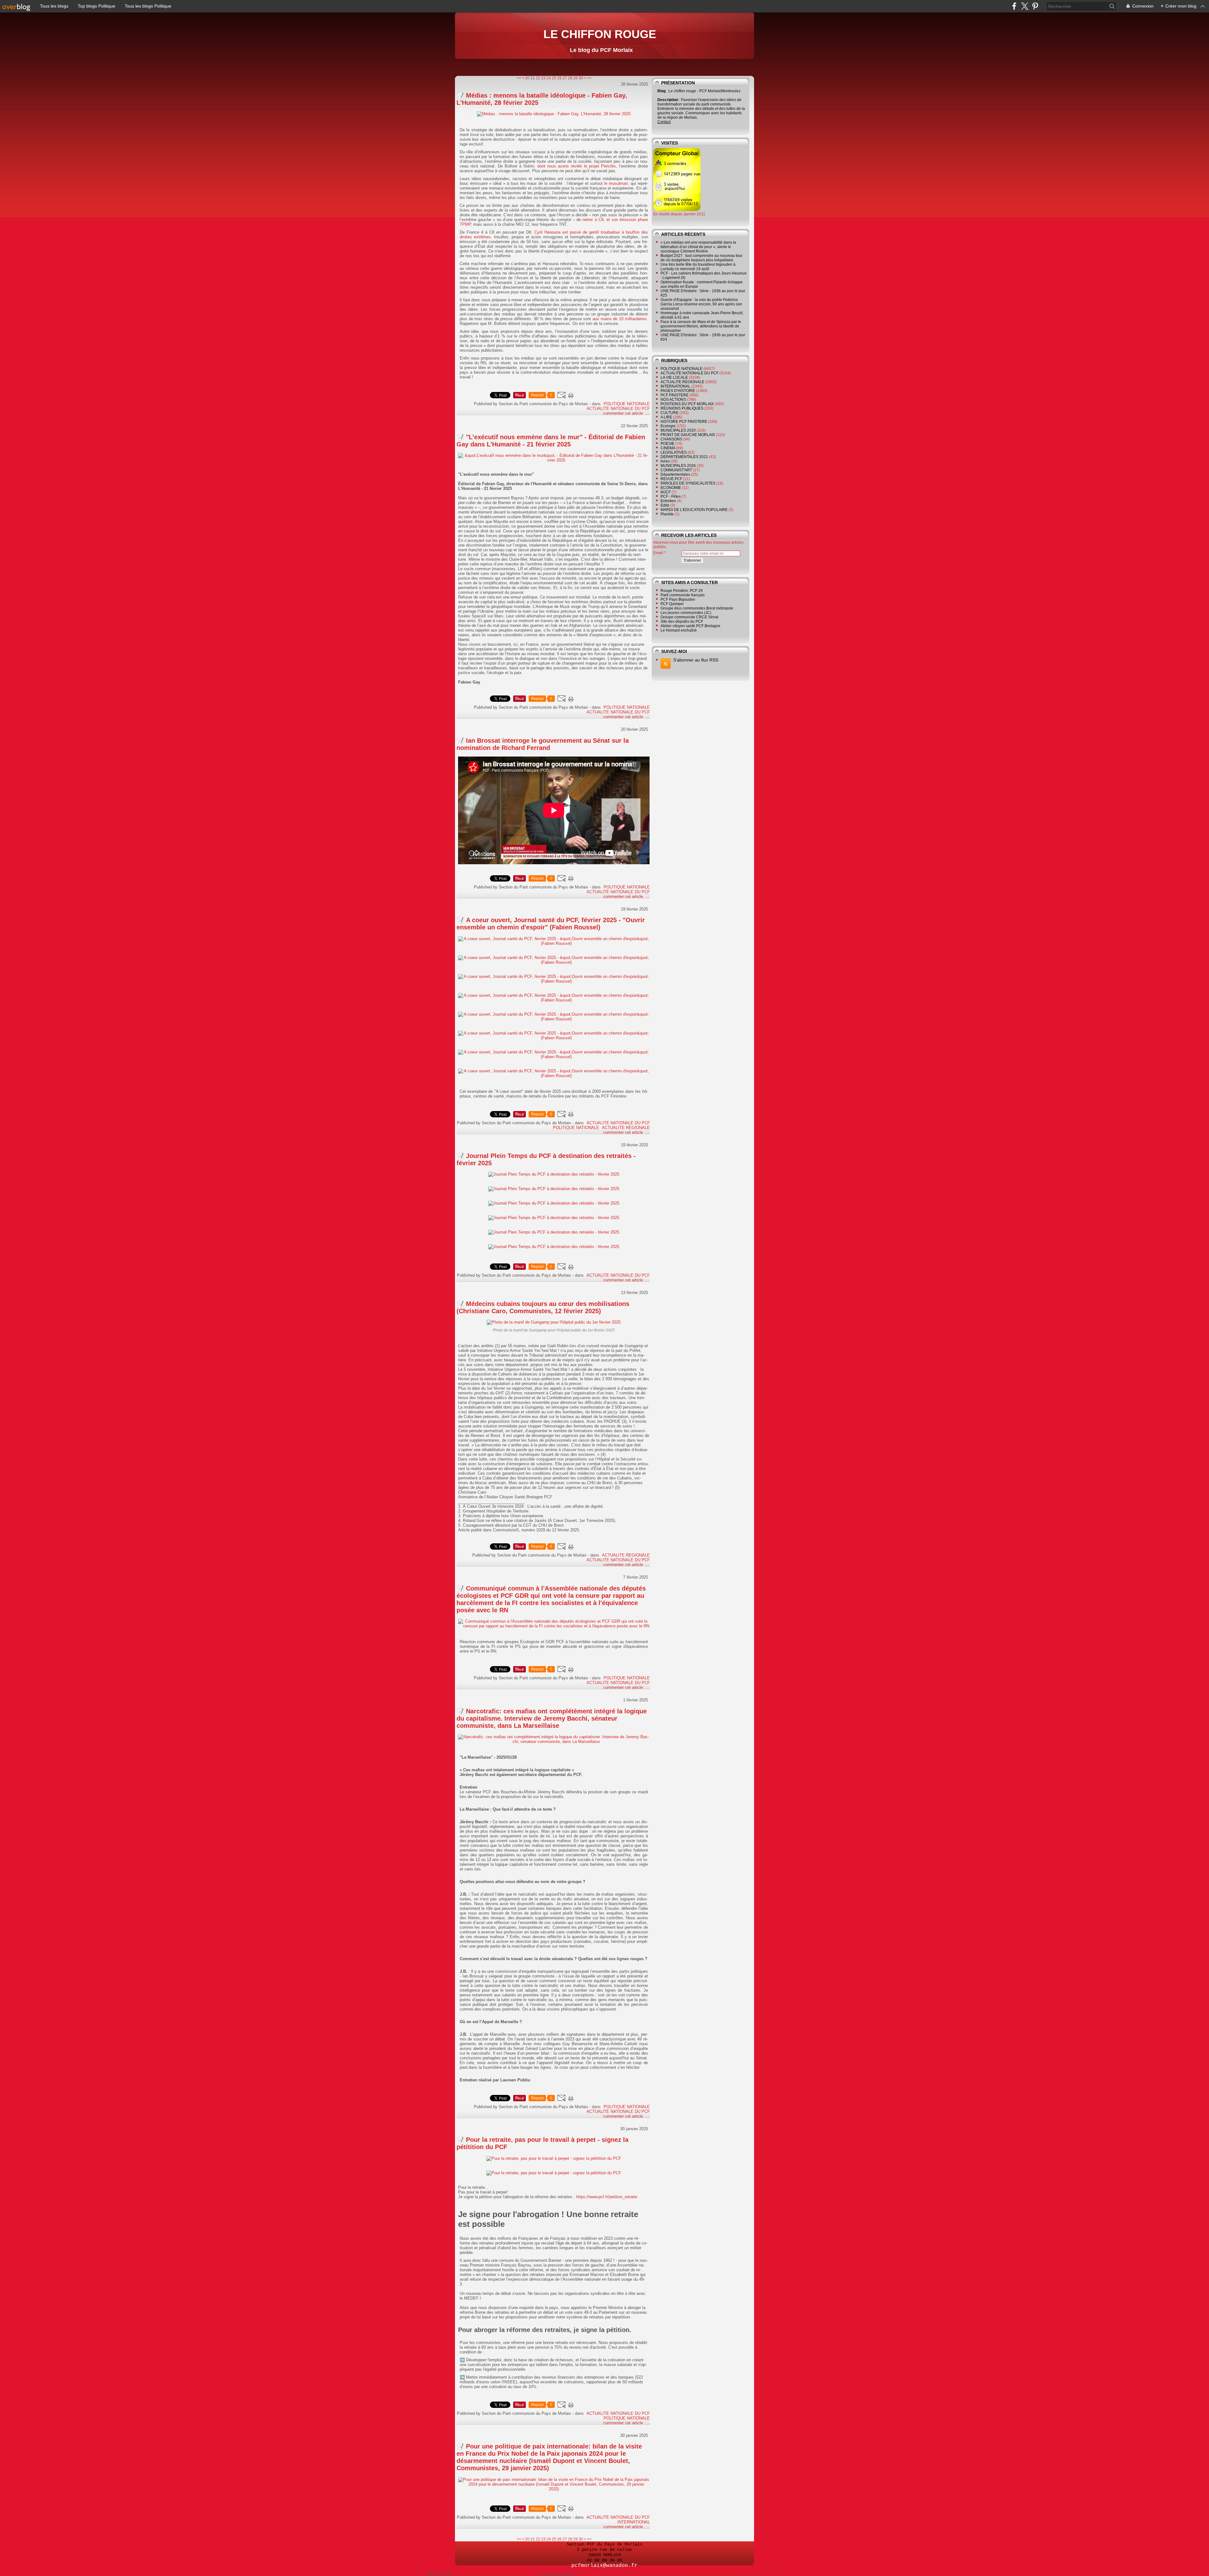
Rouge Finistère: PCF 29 (682, 591)
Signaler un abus (642, 2574)
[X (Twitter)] (1025, 6)
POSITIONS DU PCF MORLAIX (687, 404)
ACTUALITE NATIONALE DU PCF (618, 409)
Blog (661, 91)
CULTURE (670, 413)
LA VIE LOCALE (674, 377)
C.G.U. (669, 2574)
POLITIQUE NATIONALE (627, 404)
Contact (664, 122)
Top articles (591, 2574)
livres (665, 461)
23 (543, 78)
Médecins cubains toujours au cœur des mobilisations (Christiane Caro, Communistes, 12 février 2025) (543, 1307)
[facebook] (1014, 6)
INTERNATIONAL (634, 2522)
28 (570, 78)
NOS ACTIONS (673, 400)
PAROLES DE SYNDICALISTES (688, 483)
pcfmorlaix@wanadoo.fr (604, 2566)
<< (519, 78)
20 (527, 78)
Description (668, 100)
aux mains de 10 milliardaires (620, 319)
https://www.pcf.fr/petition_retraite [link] (607, 2197)
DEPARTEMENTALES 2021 (684, 457)
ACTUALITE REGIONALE (626, 1128)
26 (559, 78)
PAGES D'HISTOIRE (678, 391)
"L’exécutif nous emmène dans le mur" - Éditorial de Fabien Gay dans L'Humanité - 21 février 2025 (551, 441)
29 (576, 78)
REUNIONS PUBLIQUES (682, 408)
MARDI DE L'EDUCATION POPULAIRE (694, 510)
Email (658, 553)
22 (538, 78)
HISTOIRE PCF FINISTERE (684, 422)
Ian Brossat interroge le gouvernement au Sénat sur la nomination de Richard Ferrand (543, 744)
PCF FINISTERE (675, 395)
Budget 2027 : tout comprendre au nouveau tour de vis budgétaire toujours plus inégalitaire (701, 258)
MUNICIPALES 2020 (678, 430)
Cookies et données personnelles (710, 2574)
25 (554, 78)
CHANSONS (671, 439)
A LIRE (666, 417)
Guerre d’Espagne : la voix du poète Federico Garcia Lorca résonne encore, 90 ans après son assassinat (701, 304)
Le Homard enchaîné (679, 630)
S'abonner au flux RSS (696, 660)
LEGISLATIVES (674, 452)
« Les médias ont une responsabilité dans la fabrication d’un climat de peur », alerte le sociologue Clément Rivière (698, 247)
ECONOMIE (671, 488)
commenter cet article (624, 413)
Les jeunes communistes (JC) (686, 613)
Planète (667, 514)
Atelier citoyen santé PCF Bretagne (690, 626)
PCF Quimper (672, 604)
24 (549, 78)
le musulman (616, 183)
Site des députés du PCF (682, 621)
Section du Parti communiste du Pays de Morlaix (494, 2574)
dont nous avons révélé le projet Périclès (577, 166)
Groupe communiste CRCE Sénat (689, 617)
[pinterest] (1035, 6)
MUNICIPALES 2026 (678, 466)
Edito (665, 505)
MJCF (666, 492)
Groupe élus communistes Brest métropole (697, 608)
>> (589, 78)
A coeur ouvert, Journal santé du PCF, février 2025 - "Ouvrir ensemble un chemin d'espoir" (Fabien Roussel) (551, 924)
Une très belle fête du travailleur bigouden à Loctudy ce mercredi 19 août (698, 267)
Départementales (675, 474)
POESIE (667, 444)
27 (565, 78)
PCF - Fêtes (671, 496)
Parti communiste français (683, 595)
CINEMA (668, 448)
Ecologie (668, 426)
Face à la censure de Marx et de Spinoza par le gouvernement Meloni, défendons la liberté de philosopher (701, 326)
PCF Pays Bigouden (678, 599)
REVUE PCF (671, 479)
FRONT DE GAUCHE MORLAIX (688, 435)
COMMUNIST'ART (676, 470)
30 (581, 78)
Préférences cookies (763, 2574)
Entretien (668, 501)
